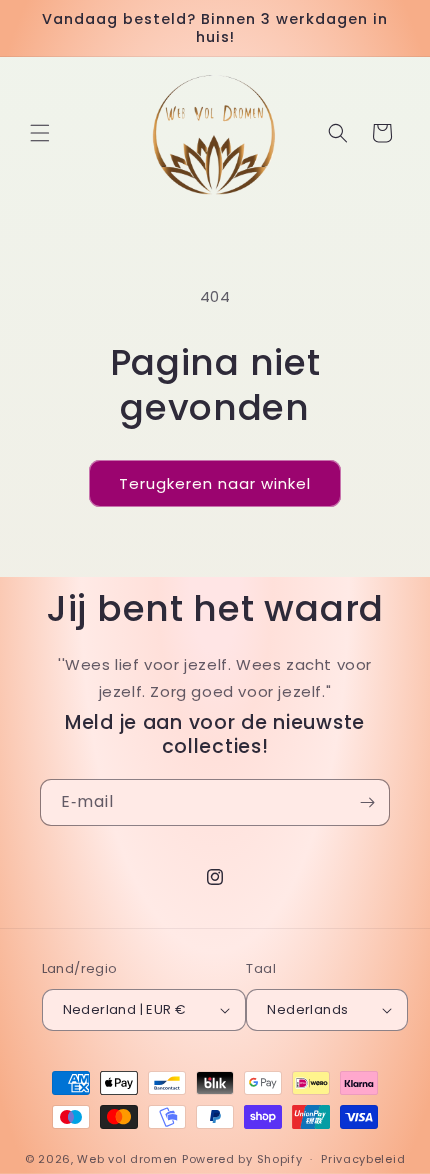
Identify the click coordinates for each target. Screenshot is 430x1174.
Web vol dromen (127, 1159)
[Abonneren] (367, 802)
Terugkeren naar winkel (215, 483)
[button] (40, 133)
